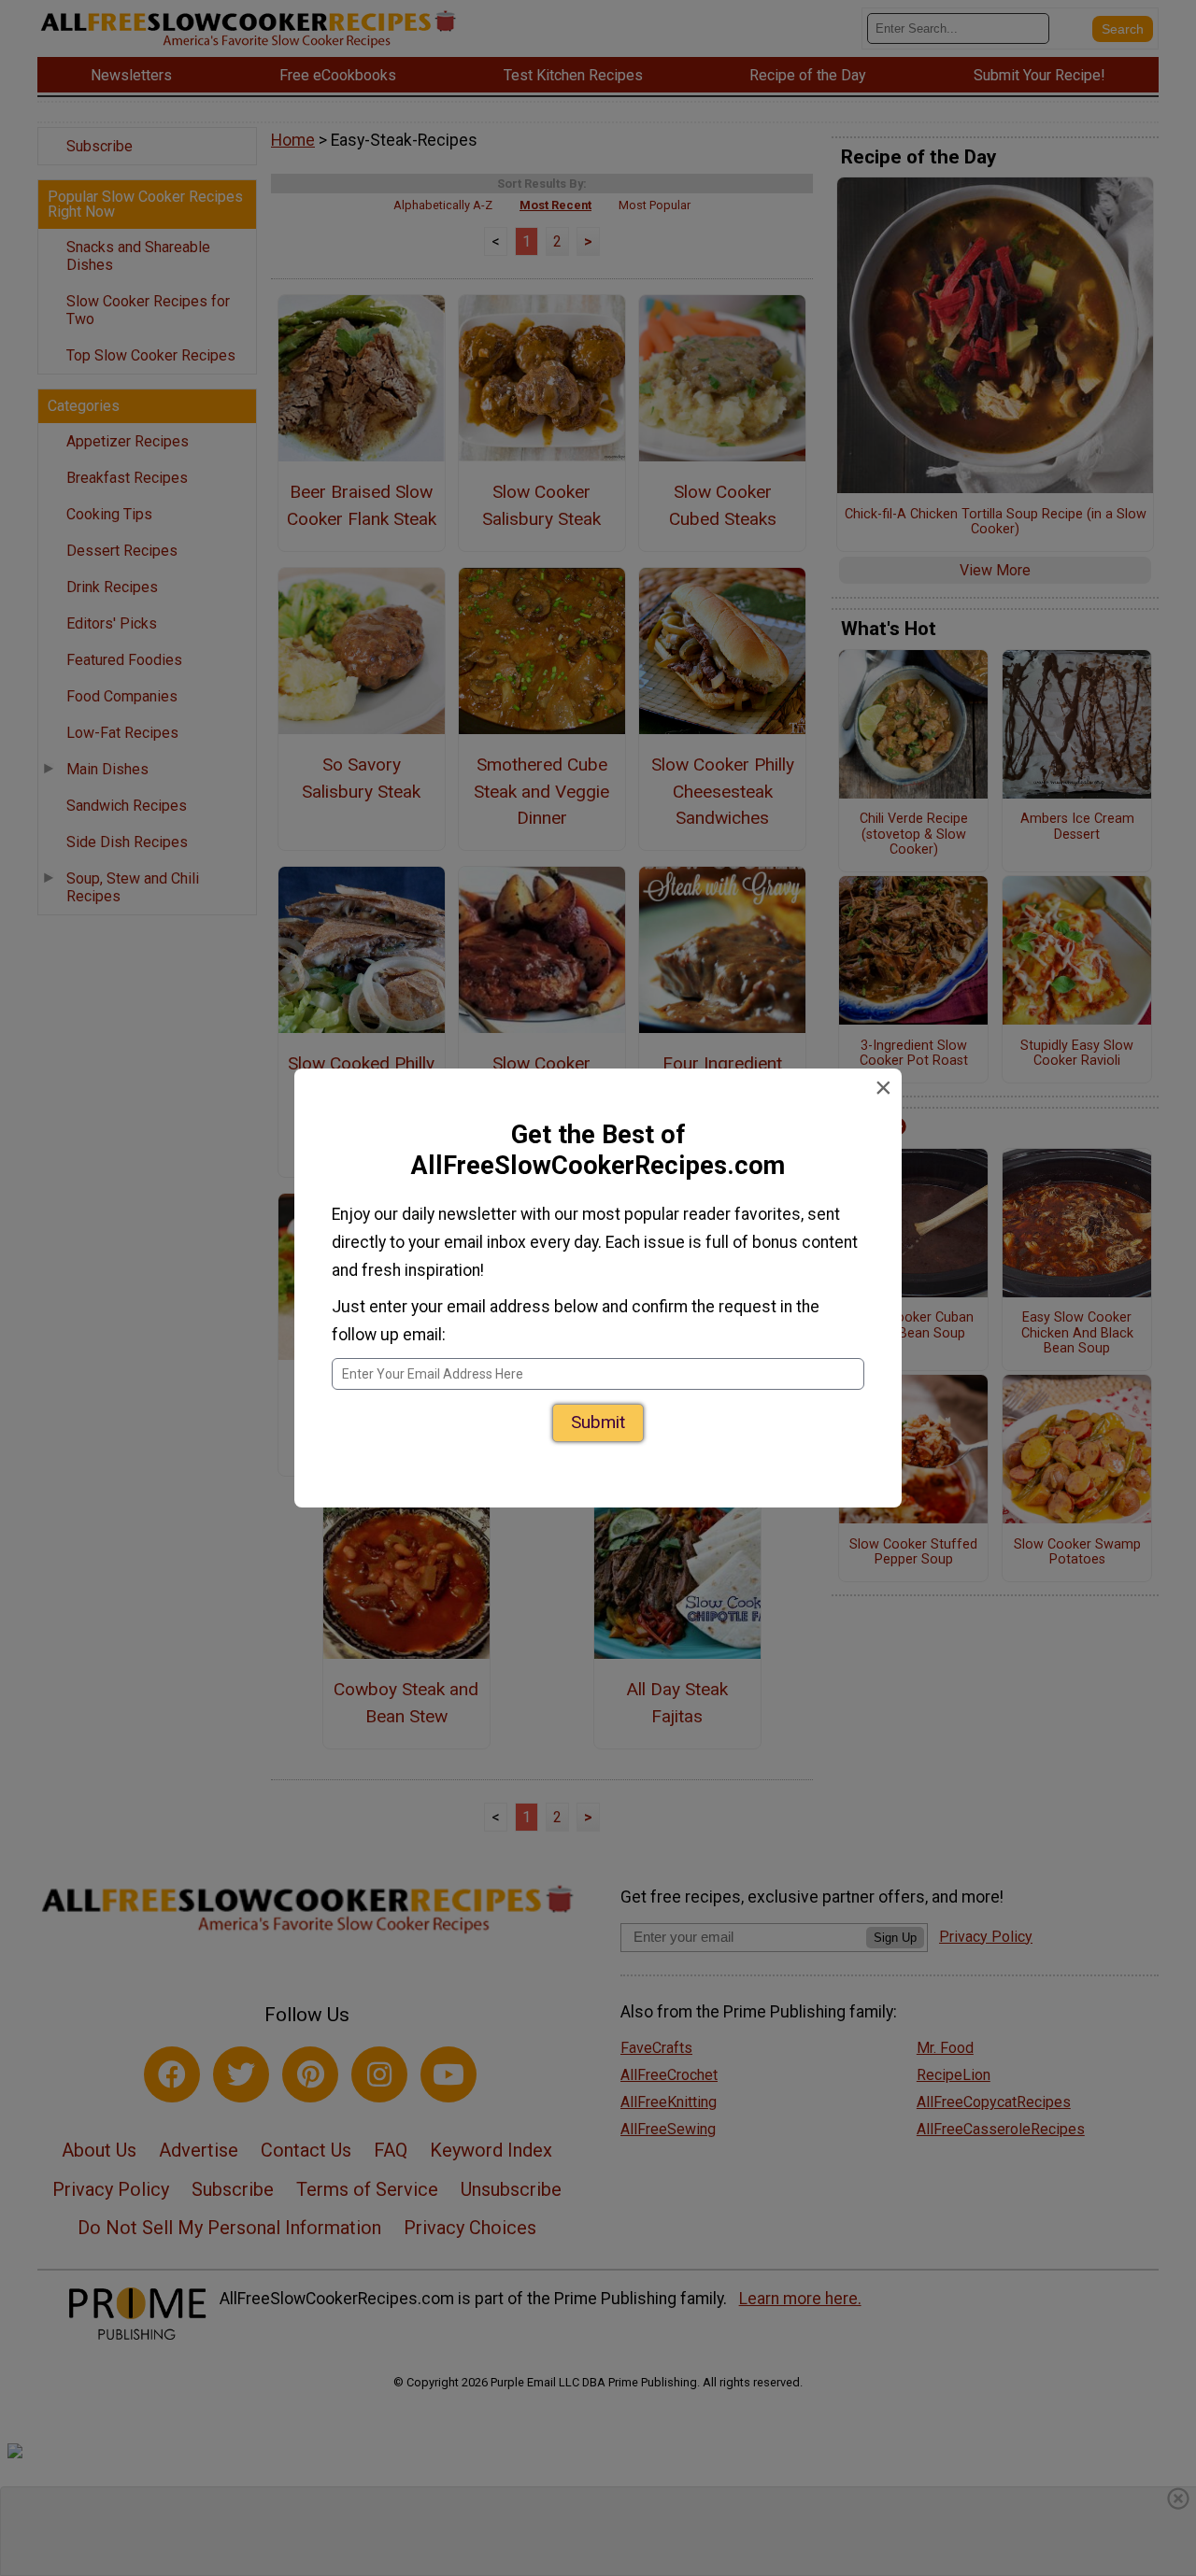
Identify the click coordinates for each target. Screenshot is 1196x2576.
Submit (598, 1422)
